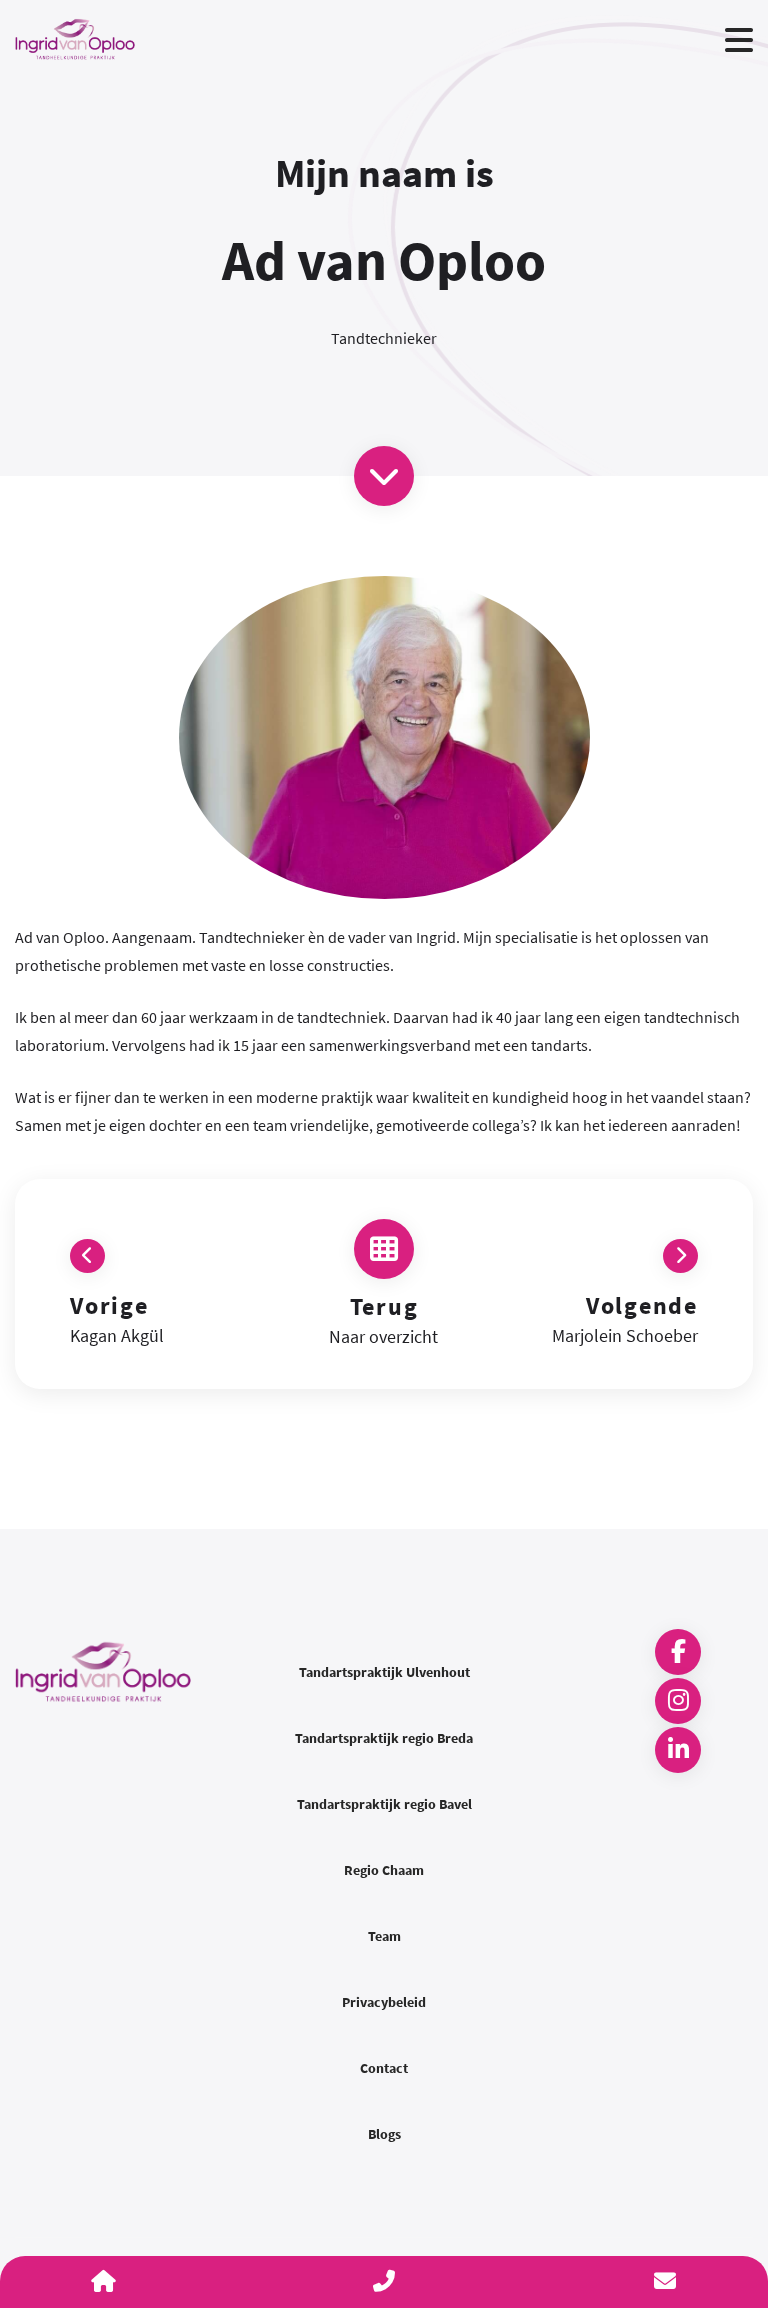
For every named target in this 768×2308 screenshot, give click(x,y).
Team (384, 1936)
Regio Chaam (384, 1870)
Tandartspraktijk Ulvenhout (384, 1672)
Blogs (384, 2134)
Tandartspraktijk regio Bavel (384, 1804)
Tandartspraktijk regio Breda (384, 1738)
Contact (384, 2068)
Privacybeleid (384, 2002)
